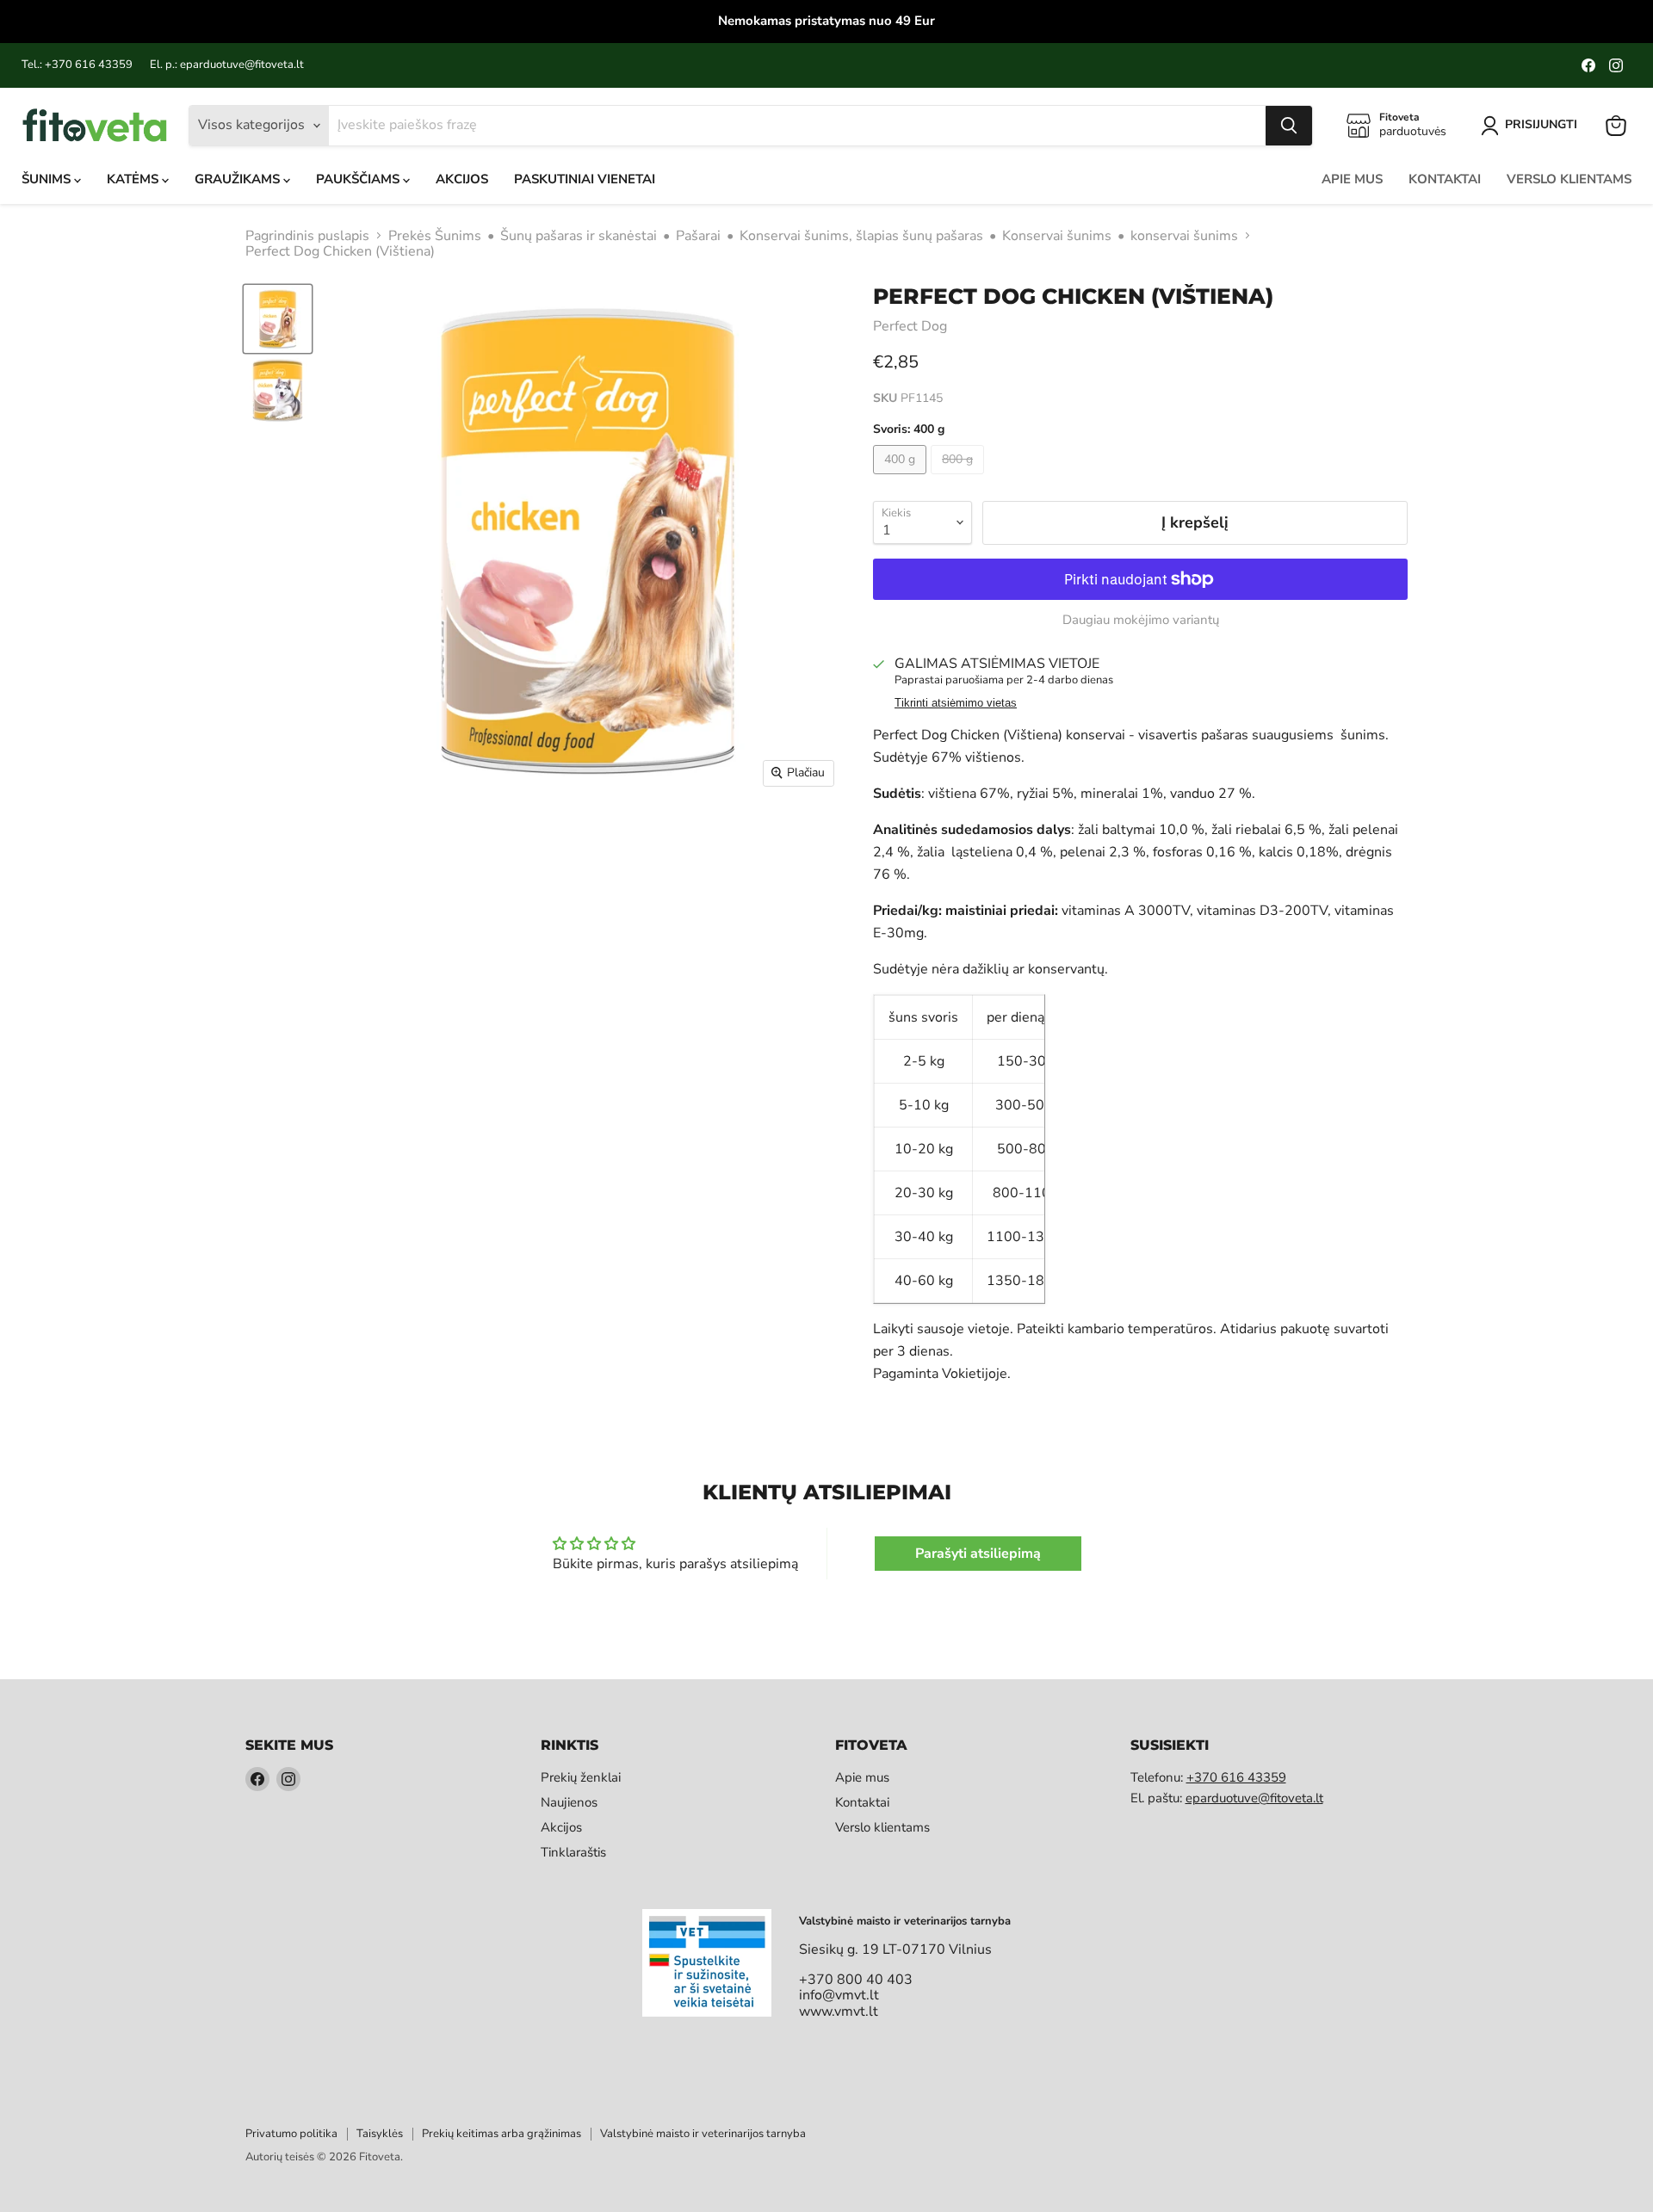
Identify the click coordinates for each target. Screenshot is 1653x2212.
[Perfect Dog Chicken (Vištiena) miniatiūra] (278, 319)
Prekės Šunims (435, 236)
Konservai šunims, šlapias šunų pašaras (861, 236)
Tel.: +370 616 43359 (77, 65)
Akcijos (462, 179)
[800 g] (960, 479)
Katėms (134, 179)
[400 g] (902, 479)
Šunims (48, 179)
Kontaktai (1445, 179)
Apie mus (1352, 179)
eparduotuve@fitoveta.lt (1254, 1798)
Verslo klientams (1569, 179)
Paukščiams (359, 179)
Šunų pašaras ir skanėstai (579, 236)
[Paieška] (1289, 126)
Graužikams (239, 179)
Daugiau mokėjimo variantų (1141, 620)
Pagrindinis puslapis (307, 236)
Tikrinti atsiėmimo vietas (956, 703)
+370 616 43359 (1236, 1777)
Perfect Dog (910, 326)
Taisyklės (380, 2134)
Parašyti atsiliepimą (978, 1554)
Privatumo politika (291, 2134)
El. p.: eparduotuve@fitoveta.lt (227, 65)
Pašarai (698, 236)
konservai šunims (1184, 236)
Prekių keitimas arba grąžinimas (501, 2134)
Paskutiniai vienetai (585, 179)
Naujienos (569, 1802)
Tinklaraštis (573, 1852)
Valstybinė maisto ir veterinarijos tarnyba (703, 2134)
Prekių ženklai (581, 1777)
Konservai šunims (1057, 236)
